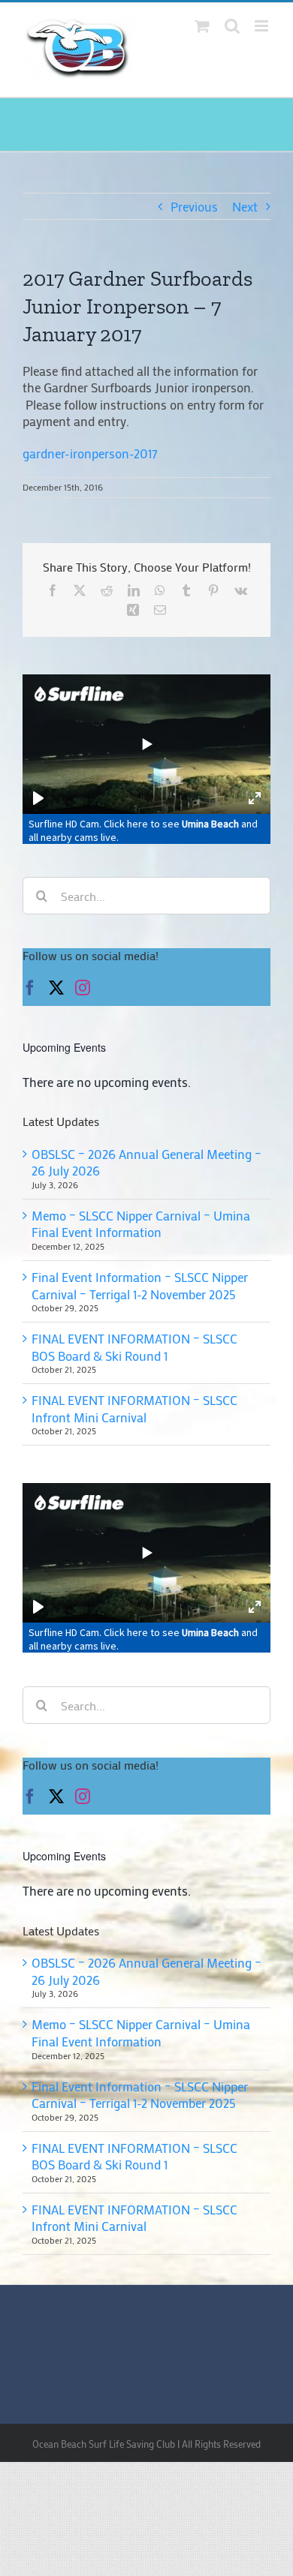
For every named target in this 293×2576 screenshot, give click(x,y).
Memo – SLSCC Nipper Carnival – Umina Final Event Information (141, 2033)
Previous (194, 206)
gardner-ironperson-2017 (90, 453)
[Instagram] (83, 1797)
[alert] (146, 1891)
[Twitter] (56, 1797)
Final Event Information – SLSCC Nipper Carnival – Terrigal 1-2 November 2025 (140, 2095)
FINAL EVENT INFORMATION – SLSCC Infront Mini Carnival (134, 2218)
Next (245, 206)
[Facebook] (30, 1797)
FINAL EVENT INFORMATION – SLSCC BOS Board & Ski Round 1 (134, 2156)
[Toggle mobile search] (232, 26)
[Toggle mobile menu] (263, 26)
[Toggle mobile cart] (202, 26)
